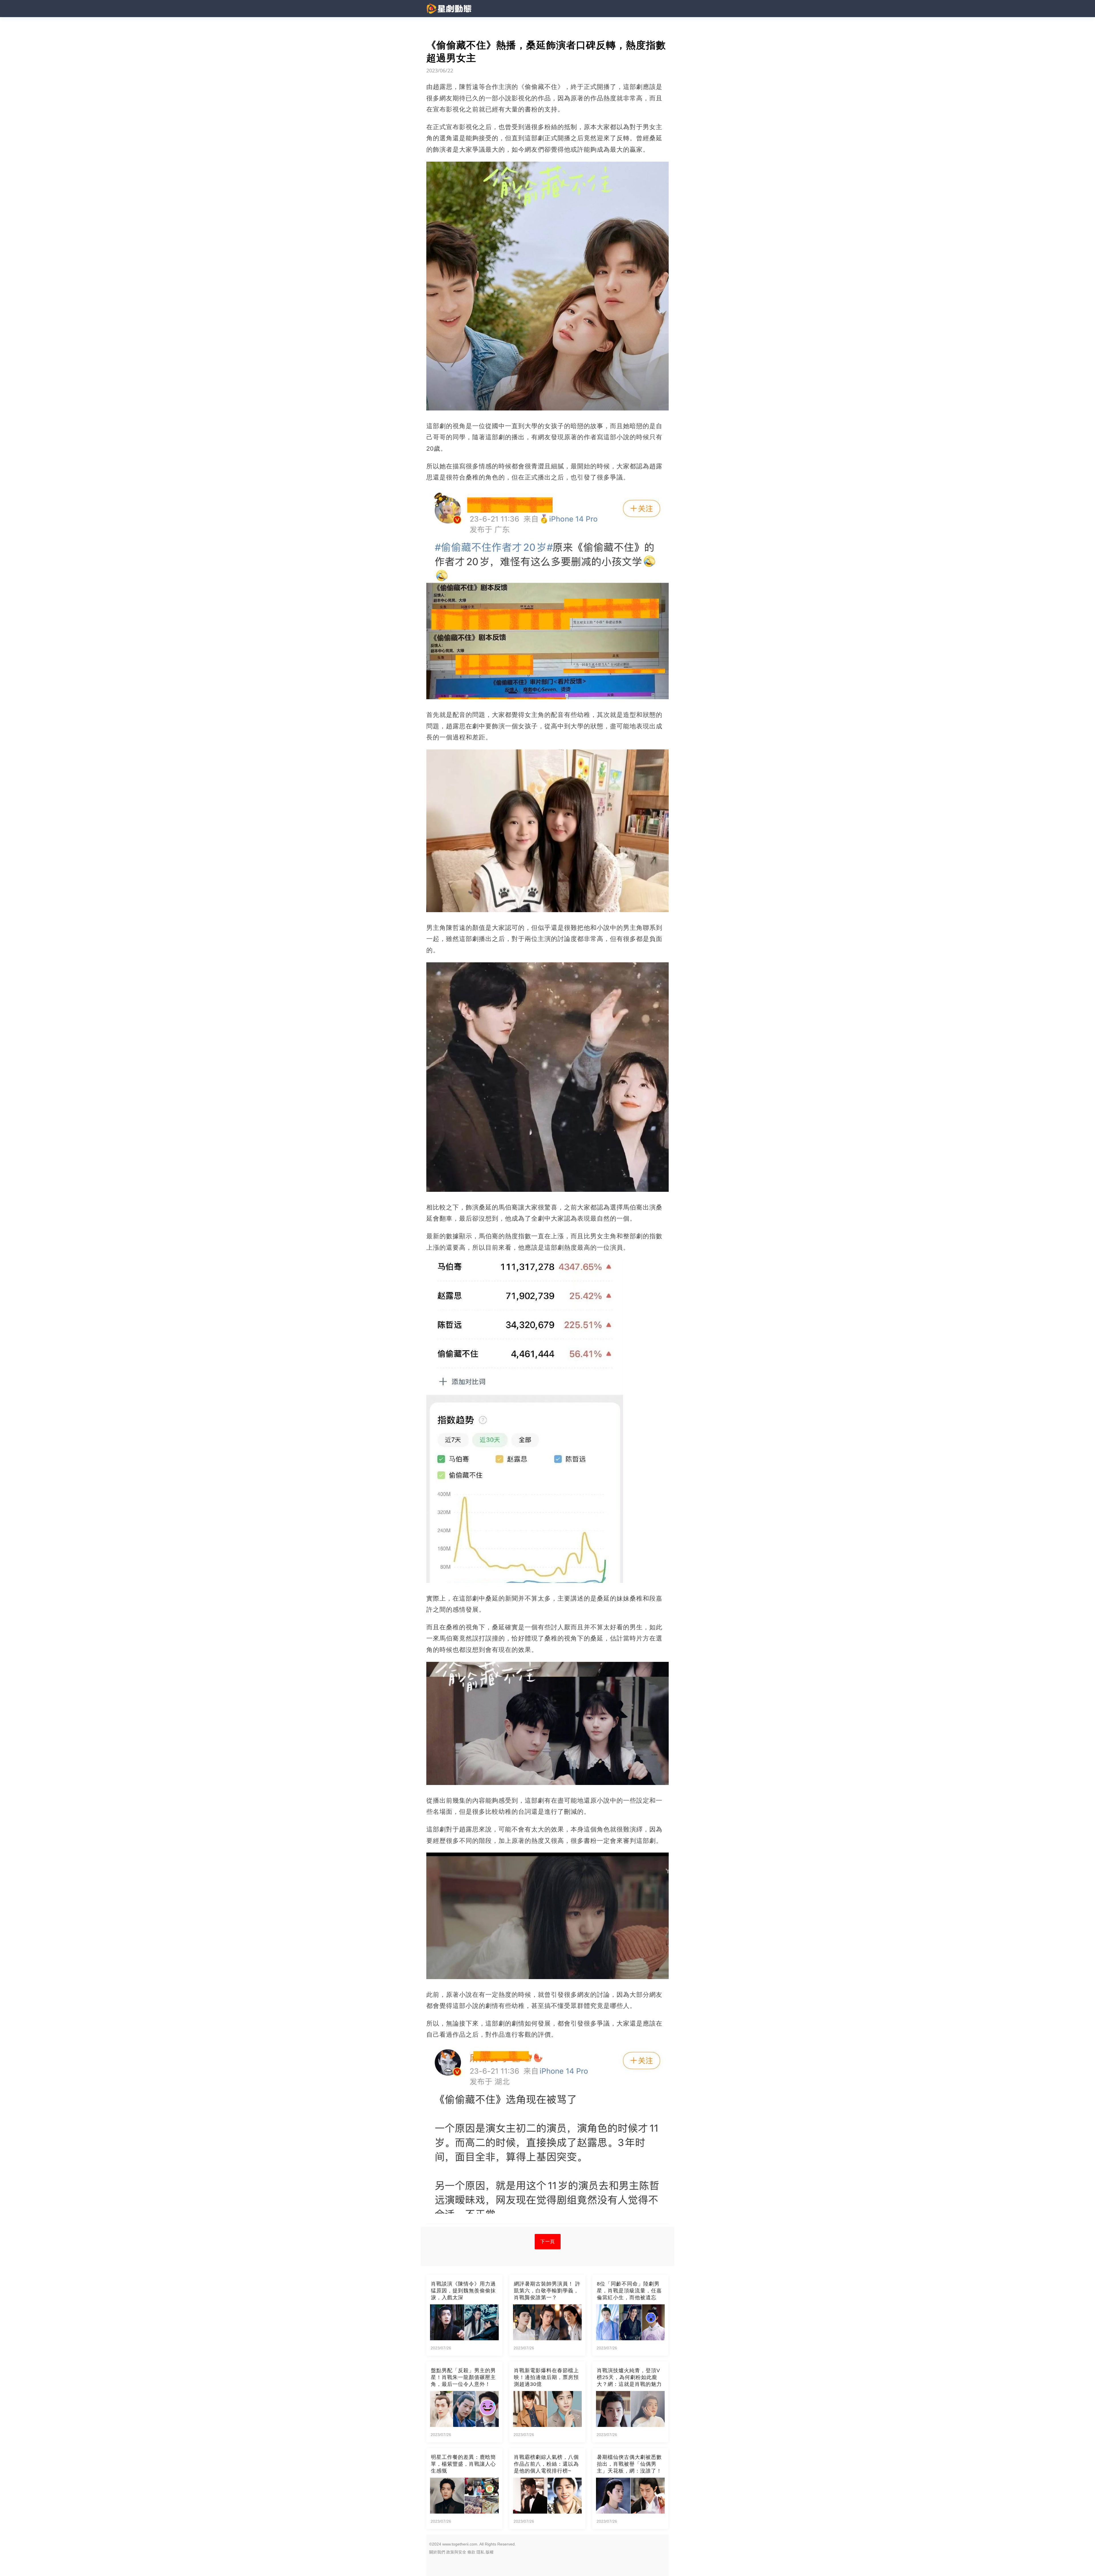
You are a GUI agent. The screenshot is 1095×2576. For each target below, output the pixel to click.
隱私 (480, 2552)
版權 (490, 2552)
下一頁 (548, 2241)
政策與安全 (456, 2552)
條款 (471, 2552)
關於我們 (437, 2552)
